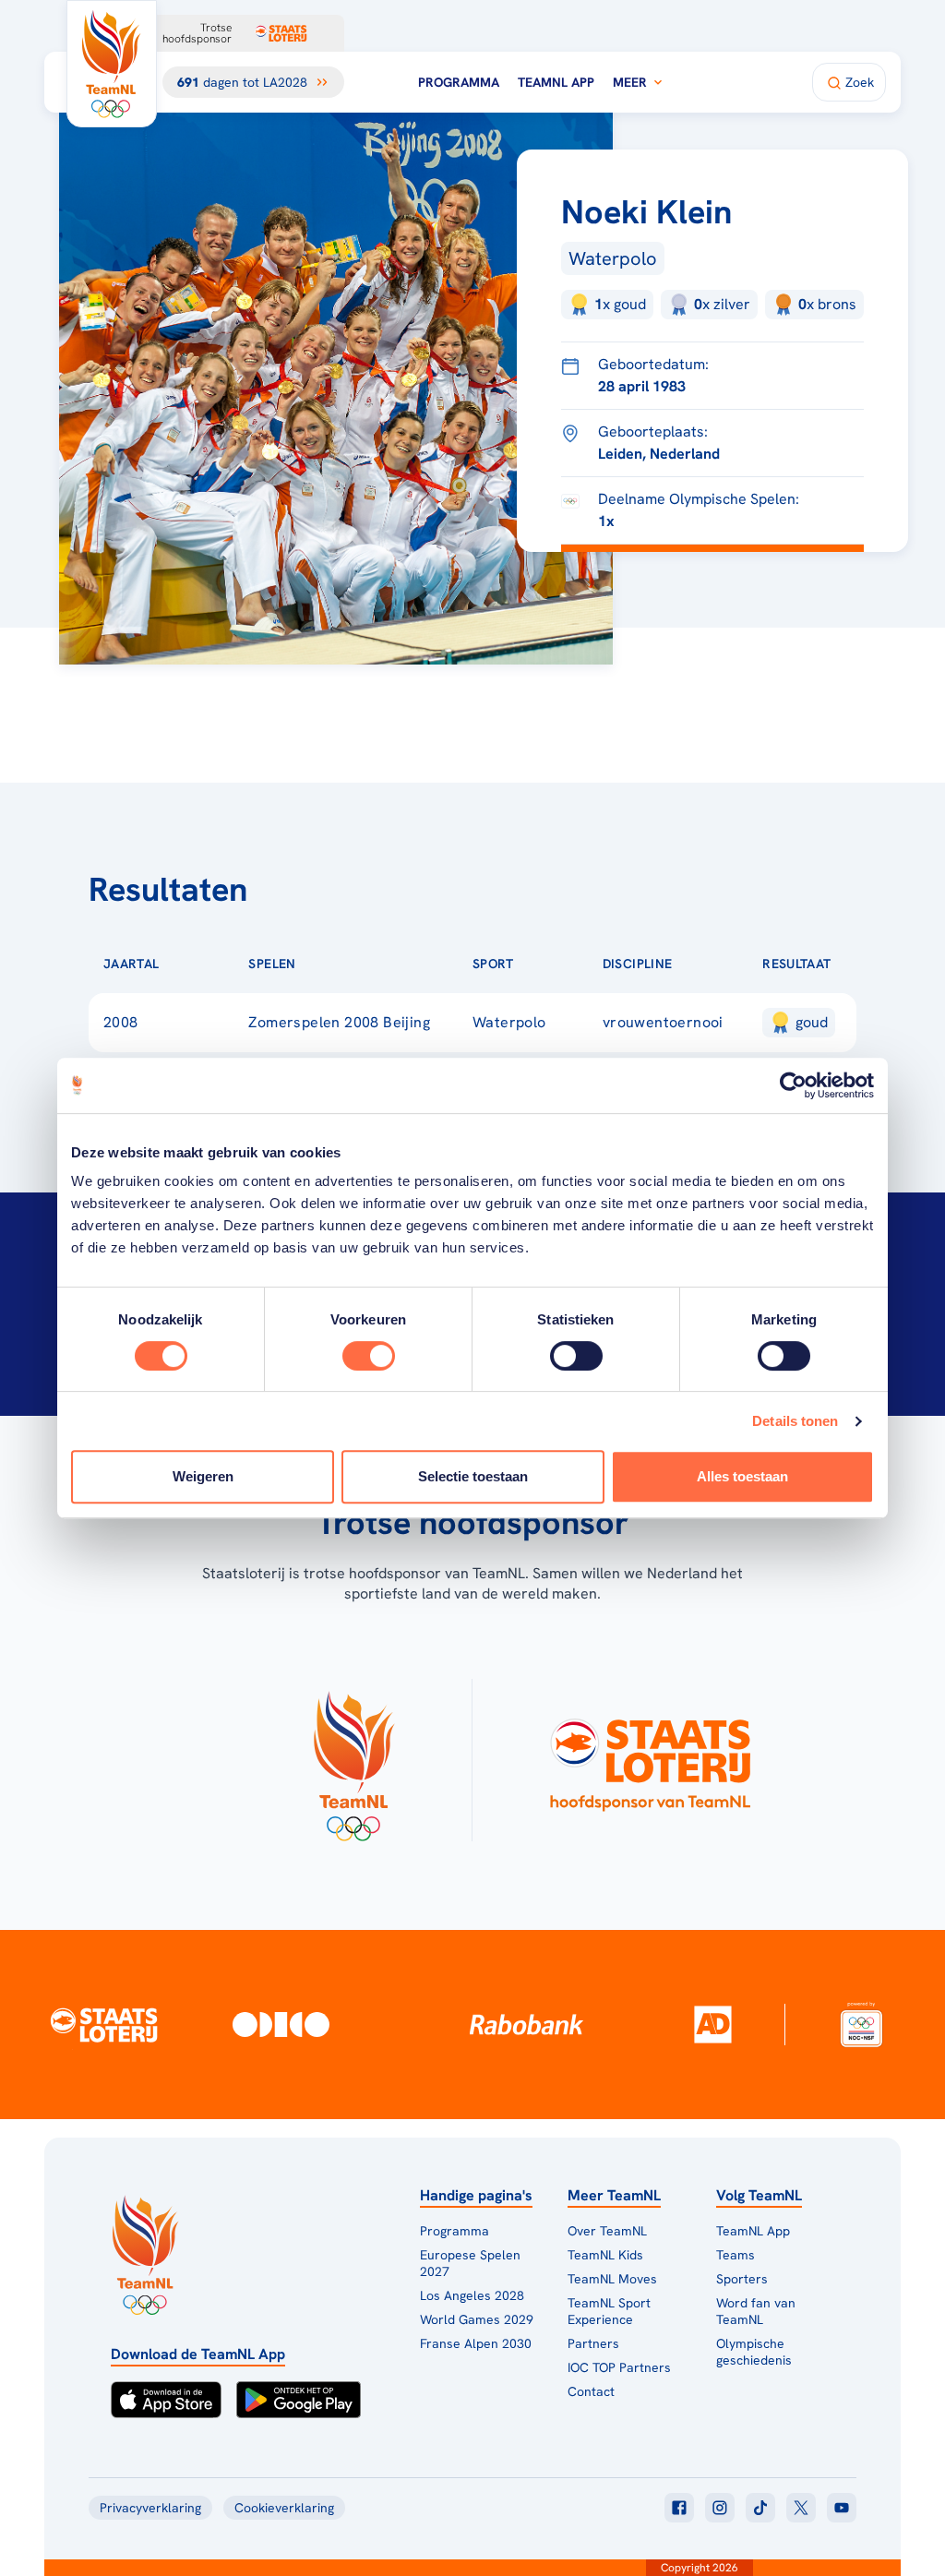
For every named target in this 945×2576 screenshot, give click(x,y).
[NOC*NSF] (862, 2025)
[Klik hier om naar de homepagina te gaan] (112, 64)
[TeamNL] (353, 1760)
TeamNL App (556, 82)
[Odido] (281, 2025)
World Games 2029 (477, 2319)
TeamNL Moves (612, 2279)
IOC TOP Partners (619, 2367)
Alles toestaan (742, 1476)
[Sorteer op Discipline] (701, 964)
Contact (591, 2391)
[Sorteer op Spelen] (326, 964)
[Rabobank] (527, 2024)
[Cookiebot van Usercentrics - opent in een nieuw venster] (793, 1085)
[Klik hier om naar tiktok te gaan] (760, 2508)
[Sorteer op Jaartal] (188, 964)
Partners (593, 2343)
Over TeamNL (607, 2231)
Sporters (742, 2279)
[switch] (369, 1356)
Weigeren (203, 1476)
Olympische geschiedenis (754, 2352)
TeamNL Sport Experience (609, 2311)
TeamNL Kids (605, 2255)
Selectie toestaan (473, 1476)
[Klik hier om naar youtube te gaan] (842, 2508)
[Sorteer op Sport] (544, 964)
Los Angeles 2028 (472, 2295)
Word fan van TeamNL (756, 2311)
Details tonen (795, 1421)
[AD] (712, 2024)
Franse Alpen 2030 (476, 2343)
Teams (736, 2255)
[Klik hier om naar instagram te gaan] (720, 2508)
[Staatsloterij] (104, 2024)
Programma (459, 82)
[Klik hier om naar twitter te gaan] (801, 2508)
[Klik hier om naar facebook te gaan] (679, 2508)
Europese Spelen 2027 (470, 2263)
